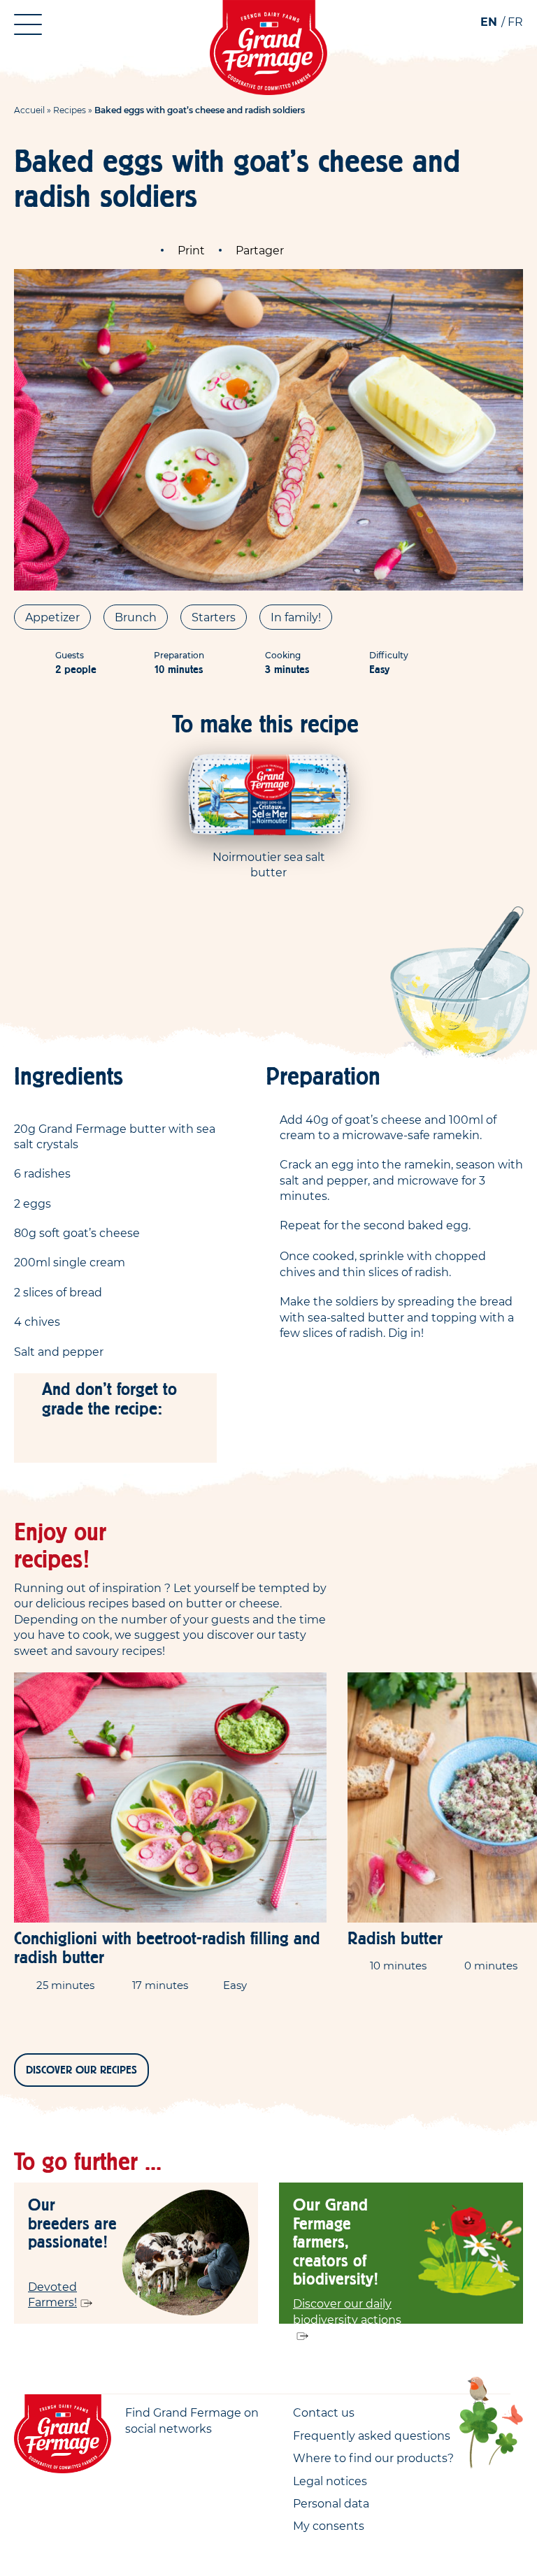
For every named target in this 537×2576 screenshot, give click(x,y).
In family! (296, 617)
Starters (214, 617)
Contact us (324, 2412)
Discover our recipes (81, 2070)
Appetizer (52, 617)
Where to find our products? (373, 2458)
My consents (329, 2526)
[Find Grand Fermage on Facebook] (134, 2453)
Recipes (70, 110)
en (489, 22)
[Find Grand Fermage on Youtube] (163, 2453)
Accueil (29, 110)
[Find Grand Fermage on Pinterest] (192, 2453)
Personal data (331, 2503)
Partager (260, 250)
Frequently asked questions (372, 2436)
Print (191, 250)
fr (515, 22)
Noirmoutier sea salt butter (269, 864)
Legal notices (330, 2481)
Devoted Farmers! (52, 2294)
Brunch (136, 617)
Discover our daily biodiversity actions (347, 2311)
